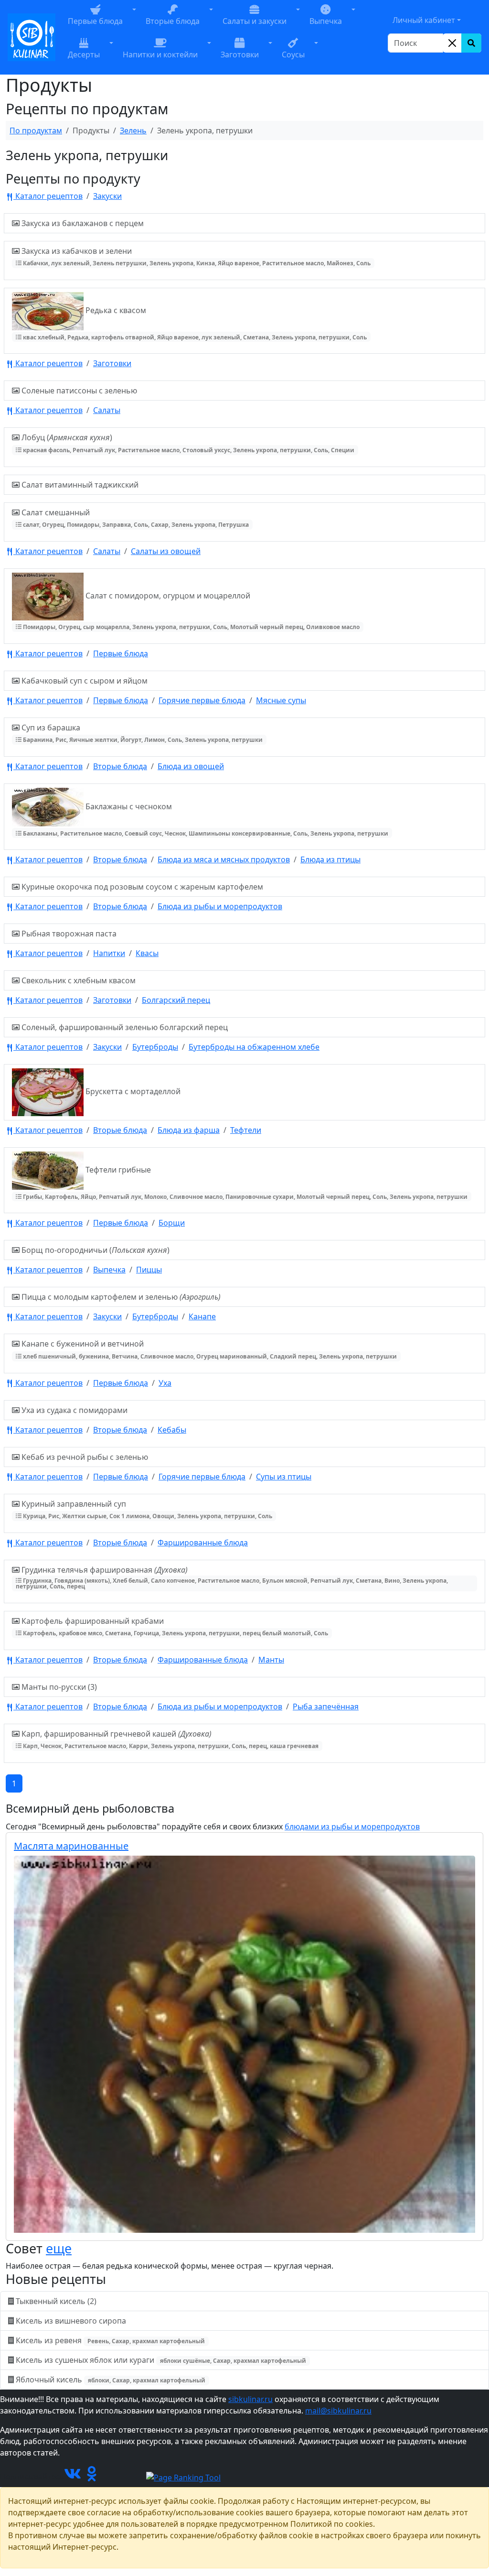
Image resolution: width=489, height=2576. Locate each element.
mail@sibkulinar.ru (338, 2411)
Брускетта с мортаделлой (132, 1092)
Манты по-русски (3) (58, 1687)
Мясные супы (281, 700)
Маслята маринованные (71, 1846)
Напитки (109, 953)
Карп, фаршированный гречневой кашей (169, 1739)
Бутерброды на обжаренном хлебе (254, 1047)
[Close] (452, 43)
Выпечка (109, 1270)
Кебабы (172, 1430)
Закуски (107, 196)
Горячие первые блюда (202, 700)
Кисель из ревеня (109, 2340)
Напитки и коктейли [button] (160, 54)
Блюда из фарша (189, 1130)
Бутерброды (155, 1047)
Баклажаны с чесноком (205, 819)
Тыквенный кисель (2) (56, 2301)
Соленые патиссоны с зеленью (78, 391)
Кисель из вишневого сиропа (71, 2321)
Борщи (172, 1223)
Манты (271, 1660)
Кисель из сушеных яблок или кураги (160, 2360)
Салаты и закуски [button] (255, 21)
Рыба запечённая (326, 1706)
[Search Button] (471, 43)
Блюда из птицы (330, 859)
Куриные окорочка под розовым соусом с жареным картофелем (141, 887)
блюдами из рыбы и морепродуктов (352, 1826)
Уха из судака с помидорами (74, 1410)
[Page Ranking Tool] (183, 2477)
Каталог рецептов (48, 196)
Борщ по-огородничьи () (95, 1250)
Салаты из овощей (166, 551)
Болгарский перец (176, 1000)
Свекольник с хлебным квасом (78, 980)
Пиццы (149, 1270)
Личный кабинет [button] (424, 20)
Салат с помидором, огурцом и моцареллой (191, 611)
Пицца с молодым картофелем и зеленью (120, 1297)
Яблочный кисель (110, 2380)
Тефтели (246, 1130)
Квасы (147, 953)
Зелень (133, 130)
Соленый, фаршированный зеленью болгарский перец (124, 1027)
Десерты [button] (84, 54)
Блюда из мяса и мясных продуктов (224, 859)
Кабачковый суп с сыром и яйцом (84, 681)
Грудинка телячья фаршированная (232, 1577)
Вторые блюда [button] (173, 21)
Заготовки (112, 363)
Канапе (202, 1316)
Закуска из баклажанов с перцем (82, 223)
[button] (134, 21)
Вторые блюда (120, 766)
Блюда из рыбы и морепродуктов (220, 906)
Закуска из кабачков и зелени (195, 256)
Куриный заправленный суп (146, 1509)
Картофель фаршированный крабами (174, 1626)
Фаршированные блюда (203, 1543)
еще (59, 2248)
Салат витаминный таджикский (79, 485)
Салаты (107, 410)
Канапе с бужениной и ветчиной (208, 1349)
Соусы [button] (293, 54)
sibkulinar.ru (250, 2399)
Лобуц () (187, 443)
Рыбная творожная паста (68, 934)
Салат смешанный (134, 518)
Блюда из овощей (191, 766)
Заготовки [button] (240, 54)
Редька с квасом (194, 323)
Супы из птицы (284, 1477)
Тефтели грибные (244, 1183)
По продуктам (36, 130)
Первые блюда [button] (95, 21)
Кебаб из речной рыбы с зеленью (84, 1457)
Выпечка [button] (326, 21)
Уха (165, 1383)
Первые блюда (121, 653)
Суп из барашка (141, 733)
